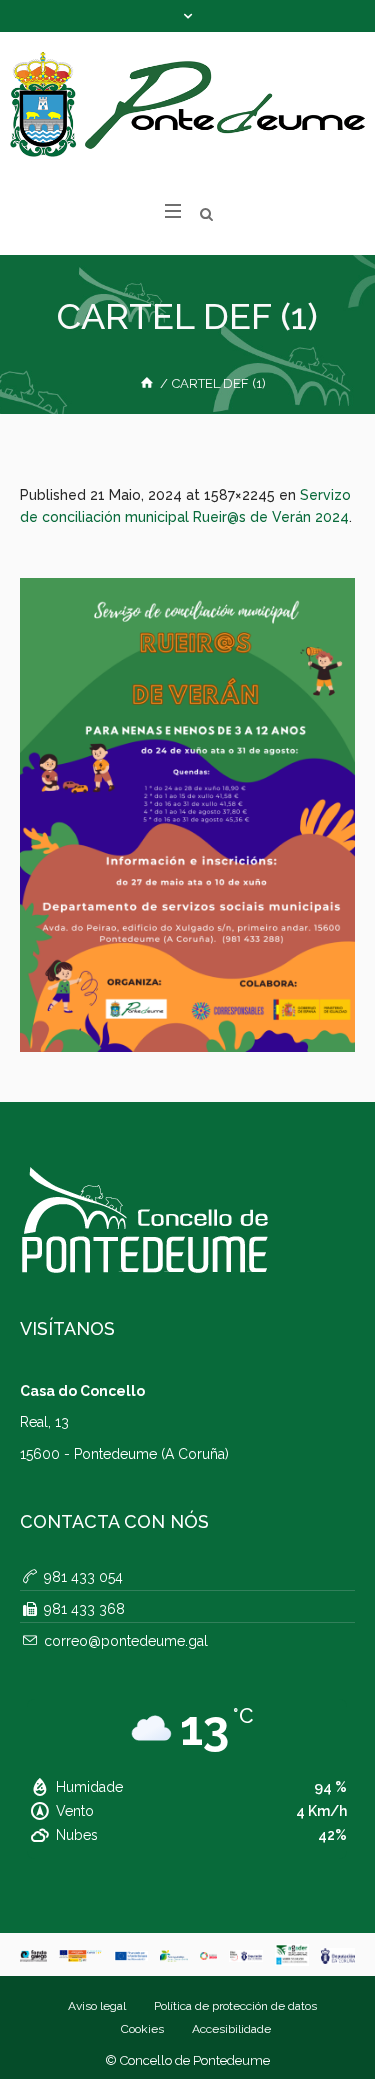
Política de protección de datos (235, 2006)
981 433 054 (83, 1577)
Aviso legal (97, 2006)
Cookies (142, 2029)
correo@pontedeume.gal (126, 1641)
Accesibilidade (231, 2029)
